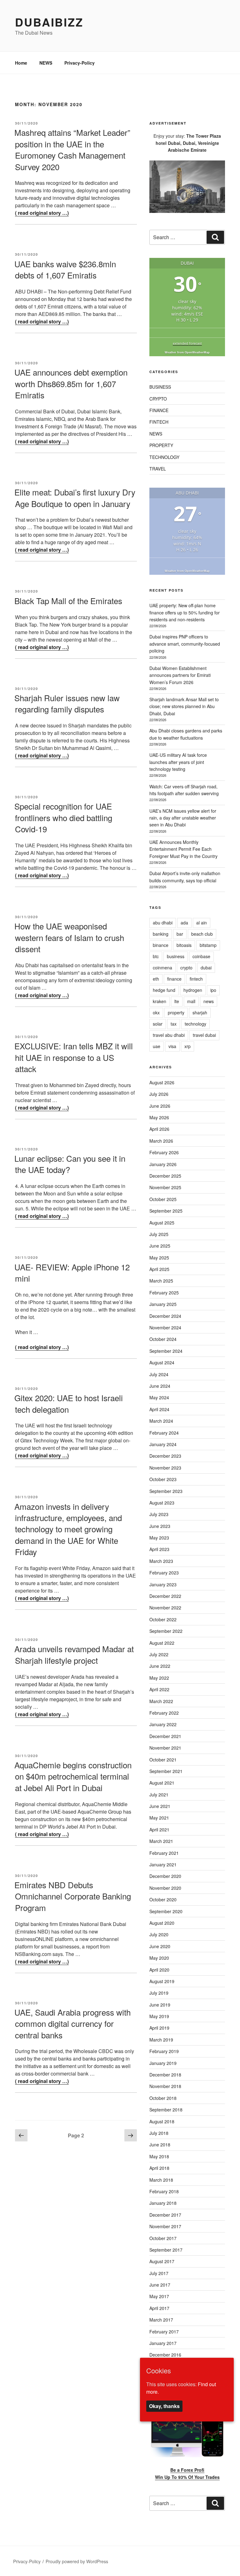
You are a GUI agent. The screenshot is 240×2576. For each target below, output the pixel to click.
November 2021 (165, 1748)
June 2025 (160, 1246)
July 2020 (159, 1934)
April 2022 (159, 1689)
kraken (160, 1001)
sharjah (200, 1012)
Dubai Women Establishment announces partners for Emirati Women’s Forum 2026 (180, 675)
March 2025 (161, 1281)
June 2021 (160, 1806)
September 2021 (166, 1771)
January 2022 (163, 1724)
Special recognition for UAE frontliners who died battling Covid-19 (63, 817)
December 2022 (165, 1596)
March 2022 (161, 1701)
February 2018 (164, 2191)
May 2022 (159, 1678)
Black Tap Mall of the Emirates (68, 601)
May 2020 (159, 1958)
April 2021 (159, 1830)
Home (21, 63)
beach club (202, 934)
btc (156, 956)
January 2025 (163, 1304)
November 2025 (165, 1187)
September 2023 (166, 1491)
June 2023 (160, 1526)
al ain (202, 923)
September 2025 (166, 1211)
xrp (187, 1046)
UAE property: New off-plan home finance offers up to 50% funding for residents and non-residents (185, 612)
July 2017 (159, 2273)
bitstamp (208, 945)
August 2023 (162, 1503)
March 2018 (161, 2180)
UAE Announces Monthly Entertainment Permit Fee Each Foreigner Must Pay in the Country (183, 849)
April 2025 (159, 1269)
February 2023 (164, 1573)
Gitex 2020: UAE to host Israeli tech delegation (69, 1403)
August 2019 (162, 1981)
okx (156, 1012)
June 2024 (160, 1386)
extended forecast (187, 343)
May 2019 (159, 2016)
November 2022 (165, 1608)
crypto (186, 968)
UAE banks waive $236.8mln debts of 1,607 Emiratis (65, 269)
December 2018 (165, 2075)
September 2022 (166, 1631)
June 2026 (160, 1106)
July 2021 (159, 1795)
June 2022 (160, 1666)
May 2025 (159, 1258)
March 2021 (161, 1841)
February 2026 (164, 1152)
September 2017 (166, 2250)
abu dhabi (163, 923)
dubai (206, 968)
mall (191, 1001)
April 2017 (159, 2308)
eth (156, 979)
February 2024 (164, 1433)
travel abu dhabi (169, 1035)
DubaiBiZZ (49, 22)
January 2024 (163, 1444)
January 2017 (163, 2343)
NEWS (46, 63)
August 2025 (162, 1223)
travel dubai (204, 1035)
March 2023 (161, 1561)
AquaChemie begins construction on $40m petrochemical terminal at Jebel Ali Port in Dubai (73, 1776)
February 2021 (164, 1853)
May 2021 (159, 1818)
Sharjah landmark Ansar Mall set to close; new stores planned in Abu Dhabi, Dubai (184, 706)
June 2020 (160, 1946)
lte (177, 1001)
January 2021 (163, 1864)
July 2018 (159, 2133)
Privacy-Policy (80, 63)
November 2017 (165, 2226)
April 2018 (159, 2168)
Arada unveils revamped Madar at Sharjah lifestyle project (74, 1654)
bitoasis (184, 945)
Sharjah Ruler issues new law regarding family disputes (67, 703)
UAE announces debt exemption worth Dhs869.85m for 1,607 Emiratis (71, 383)
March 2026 (161, 1141)
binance (161, 945)
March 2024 (161, 1421)
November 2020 (165, 1888)
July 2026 (159, 1094)
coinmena (162, 968)
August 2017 (162, 2261)
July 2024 (159, 1374)
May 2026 (159, 1117)
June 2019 (160, 2005)
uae (157, 1046)
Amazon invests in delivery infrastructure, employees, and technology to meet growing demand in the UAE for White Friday (68, 1529)
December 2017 (165, 2215)
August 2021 (162, 1783)
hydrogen (193, 990)
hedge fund (164, 990)
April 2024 (159, 1409)
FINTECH (159, 422)
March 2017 (161, 2320)
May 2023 (159, 1538)
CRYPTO (158, 399)
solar (158, 1024)
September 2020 (166, 1911)
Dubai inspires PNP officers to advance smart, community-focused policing (185, 644)
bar (180, 934)
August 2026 (162, 1082)
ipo (213, 990)
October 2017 (163, 2238)
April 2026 (159, 1129)
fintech (196, 979)
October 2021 (163, 1760)
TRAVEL (158, 469)
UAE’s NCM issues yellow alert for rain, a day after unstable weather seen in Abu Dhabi (183, 818)
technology (195, 1024)
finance (174, 979)
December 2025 (165, 1176)
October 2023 (163, 1479)
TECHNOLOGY (164, 457)
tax (174, 1024)
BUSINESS (160, 387)
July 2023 (159, 1514)
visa (172, 1046)
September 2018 (166, 2110)
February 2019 (164, 2051)
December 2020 (165, 1876)
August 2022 (162, 1643)
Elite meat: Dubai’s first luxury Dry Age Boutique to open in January (75, 497)
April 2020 (159, 1970)
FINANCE (159, 410)
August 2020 (162, 1923)
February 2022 (164, 1713)
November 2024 (165, 1327)
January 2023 (163, 1584)
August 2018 (162, 2121)
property (176, 1012)
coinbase (201, 956)
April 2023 (159, 1549)
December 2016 (165, 2355)
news (209, 1001)
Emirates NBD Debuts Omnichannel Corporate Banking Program (73, 1896)
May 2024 (159, 1397)
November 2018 (165, 2086)
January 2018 (163, 2203)
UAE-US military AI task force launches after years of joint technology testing (178, 762)
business (176, 956)
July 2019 (159, 1993)
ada (184, 923)
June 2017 (160, 2285)
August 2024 (162, 1362)
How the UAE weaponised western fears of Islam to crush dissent (69, 937)
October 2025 (163, 1199)
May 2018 (159, 2156)
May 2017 (159, 2296)
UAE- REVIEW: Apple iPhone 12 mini (72, 1272)
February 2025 (164, 1293)
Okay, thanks (164, 2406)
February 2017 (164, 2332)
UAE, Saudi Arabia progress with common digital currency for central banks (72, 2023)
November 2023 (165, 1468)
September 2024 (166, 1351)
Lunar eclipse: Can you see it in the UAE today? (70, 1164)
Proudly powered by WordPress (77, 2561)
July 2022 (159, 1654)
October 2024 (163, 1339)
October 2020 (163, 1899)
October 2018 (163, 2098)
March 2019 (161, 2040)
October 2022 (163, 1619)
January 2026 (163, 1164)
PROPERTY (161, 445)
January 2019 (163, 2063)
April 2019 (159, 2028)
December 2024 (165, 1316)
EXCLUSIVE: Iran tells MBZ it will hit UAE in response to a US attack (74, 1057)
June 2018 (160, 2145)
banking (161, 934)
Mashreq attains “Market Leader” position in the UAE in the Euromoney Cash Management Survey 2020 (72, 149)
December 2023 (165, 1456)
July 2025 (159, 1234)
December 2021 (165, 1736)
